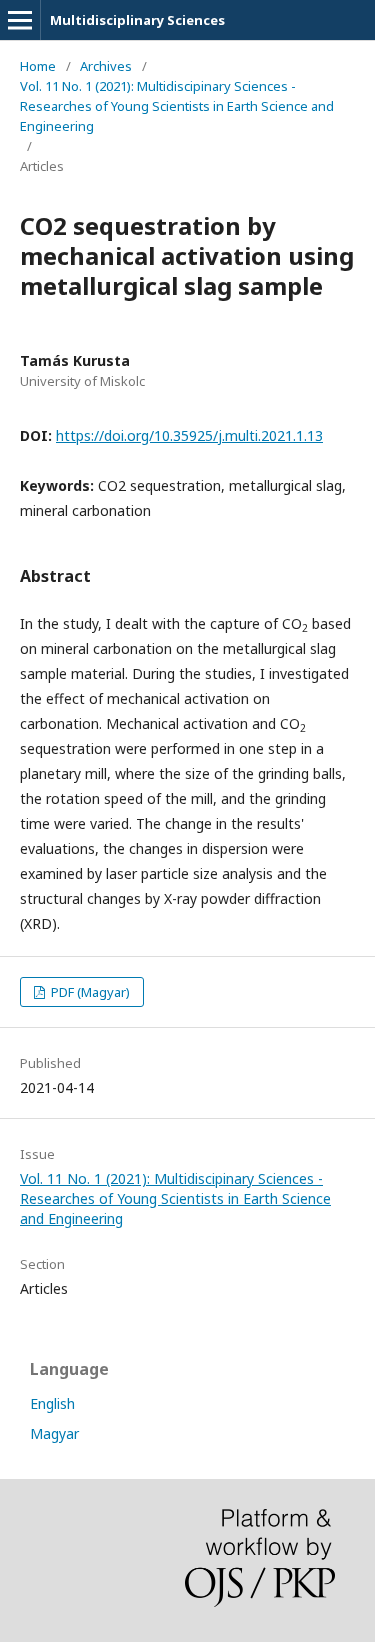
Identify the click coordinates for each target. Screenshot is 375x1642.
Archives (106, 66)
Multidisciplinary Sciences (137, 20)
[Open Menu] (20, 20)
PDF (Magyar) (89, 992)
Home (38, 66)
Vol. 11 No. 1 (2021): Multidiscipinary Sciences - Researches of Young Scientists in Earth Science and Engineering (177, 106)
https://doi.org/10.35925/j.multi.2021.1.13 (189, 435)
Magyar (54, 1433)
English (52, 1403)
